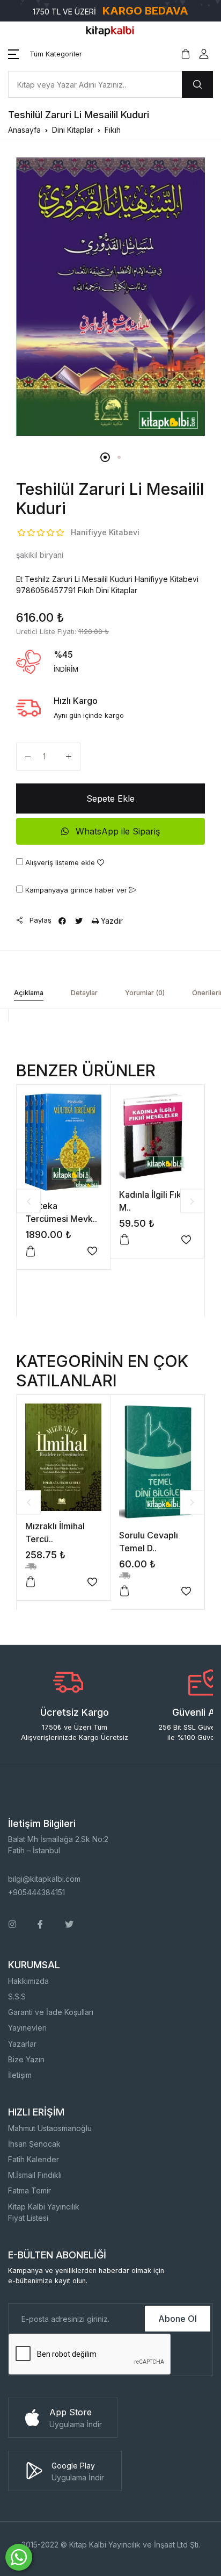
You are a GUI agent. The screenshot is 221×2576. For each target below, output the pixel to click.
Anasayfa (24, 130)
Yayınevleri (27, 2028)
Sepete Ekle (110, 798)
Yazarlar (22, 2044)
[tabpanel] (110, 297)
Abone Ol (178, 2319)
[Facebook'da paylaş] (62, 921)
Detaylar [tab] (84, 993)
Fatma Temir (30, 2190)
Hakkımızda (28, 1981)
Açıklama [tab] (29, 993)
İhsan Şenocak (34, 2144)
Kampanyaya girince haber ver (76, 890)
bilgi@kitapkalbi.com (44, 1879)
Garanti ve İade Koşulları (51, 2012)
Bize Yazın (26, 2059)
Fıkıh (113, 130)
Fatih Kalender (34, 2159)
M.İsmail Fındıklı (35, 2175)
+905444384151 (36, 1892)
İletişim (20, 2075)
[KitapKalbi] (110, 30)
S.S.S (17, 1996)
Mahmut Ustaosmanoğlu (50, 2128)
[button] (45, 54)
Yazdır (111, 921)
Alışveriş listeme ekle (60, 863)
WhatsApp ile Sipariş (116, 831)
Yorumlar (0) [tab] (145, 993)
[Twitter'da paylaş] (79, 921)
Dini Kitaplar (73, 130)
